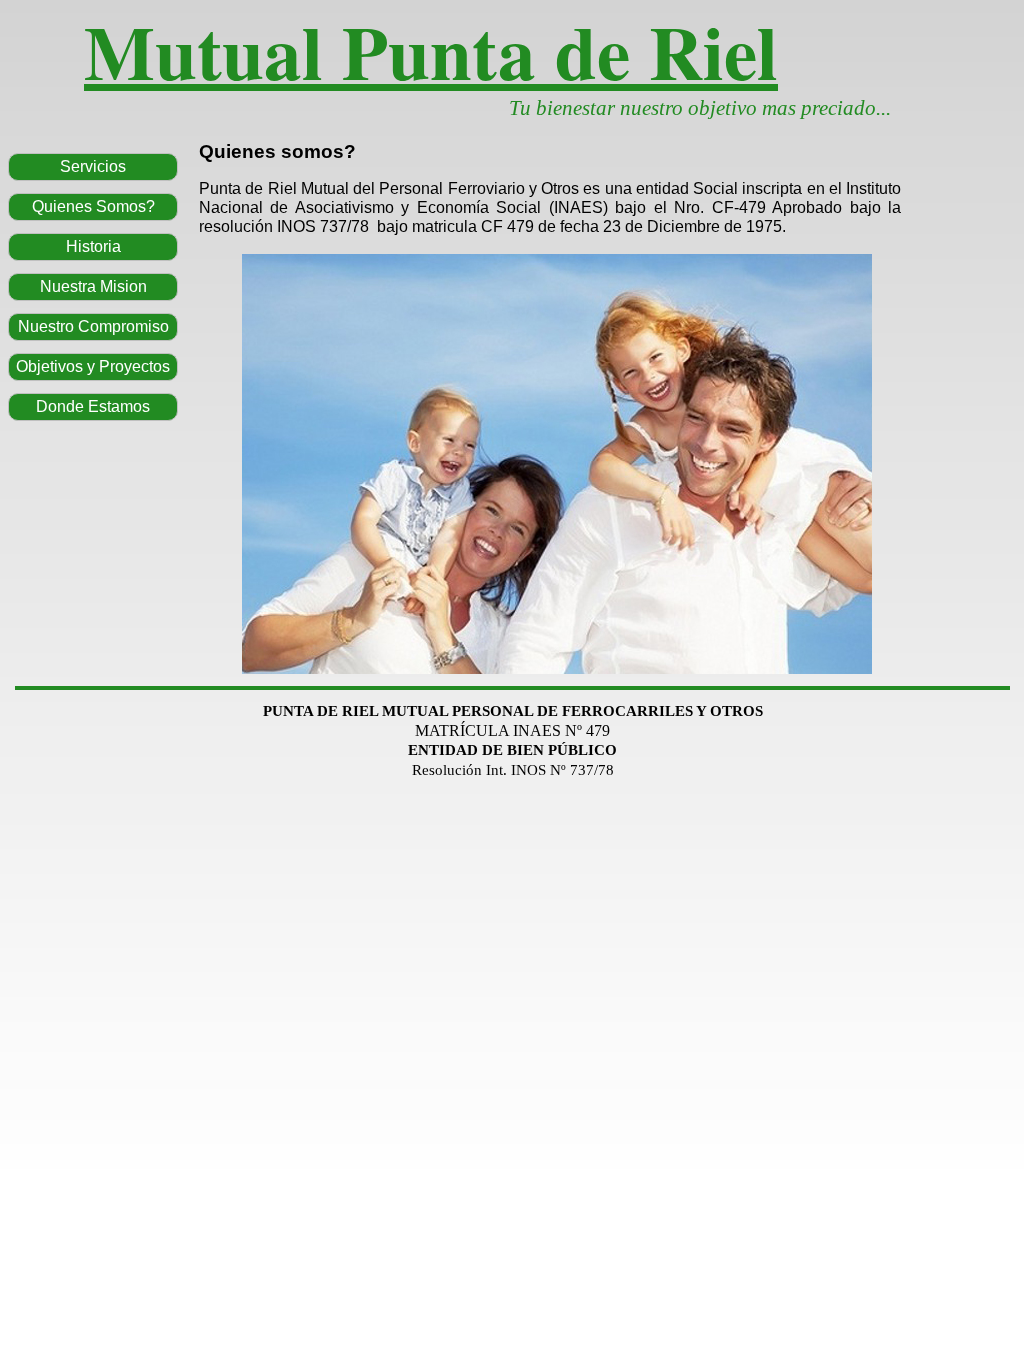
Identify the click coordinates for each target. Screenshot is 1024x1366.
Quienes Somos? (93, 206)
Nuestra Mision (93, 286)
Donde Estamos (93, 406)
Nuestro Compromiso (93, 326)
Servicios (93, 166)
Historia (93, 246)
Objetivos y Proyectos (93, 366)
